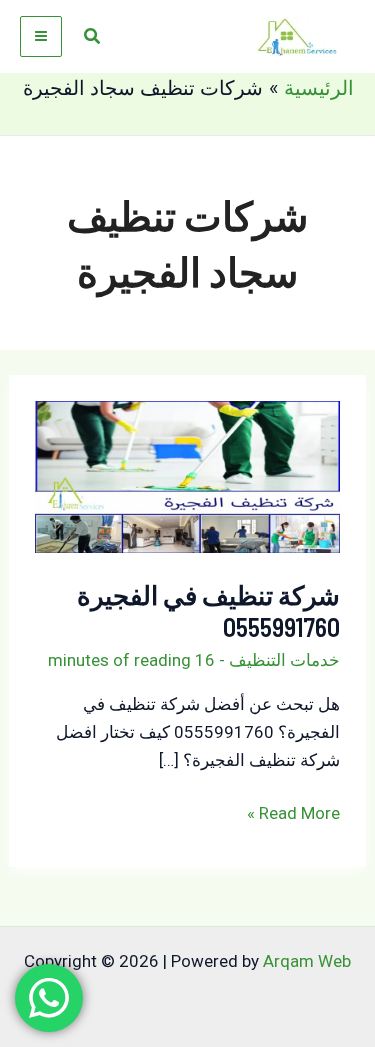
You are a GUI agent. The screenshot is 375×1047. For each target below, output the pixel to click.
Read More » (293, 814)
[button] (91, 36)
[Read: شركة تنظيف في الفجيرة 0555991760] (188, 476)
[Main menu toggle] (41, 37)
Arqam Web (307, 961)
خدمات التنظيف (284, 660)
